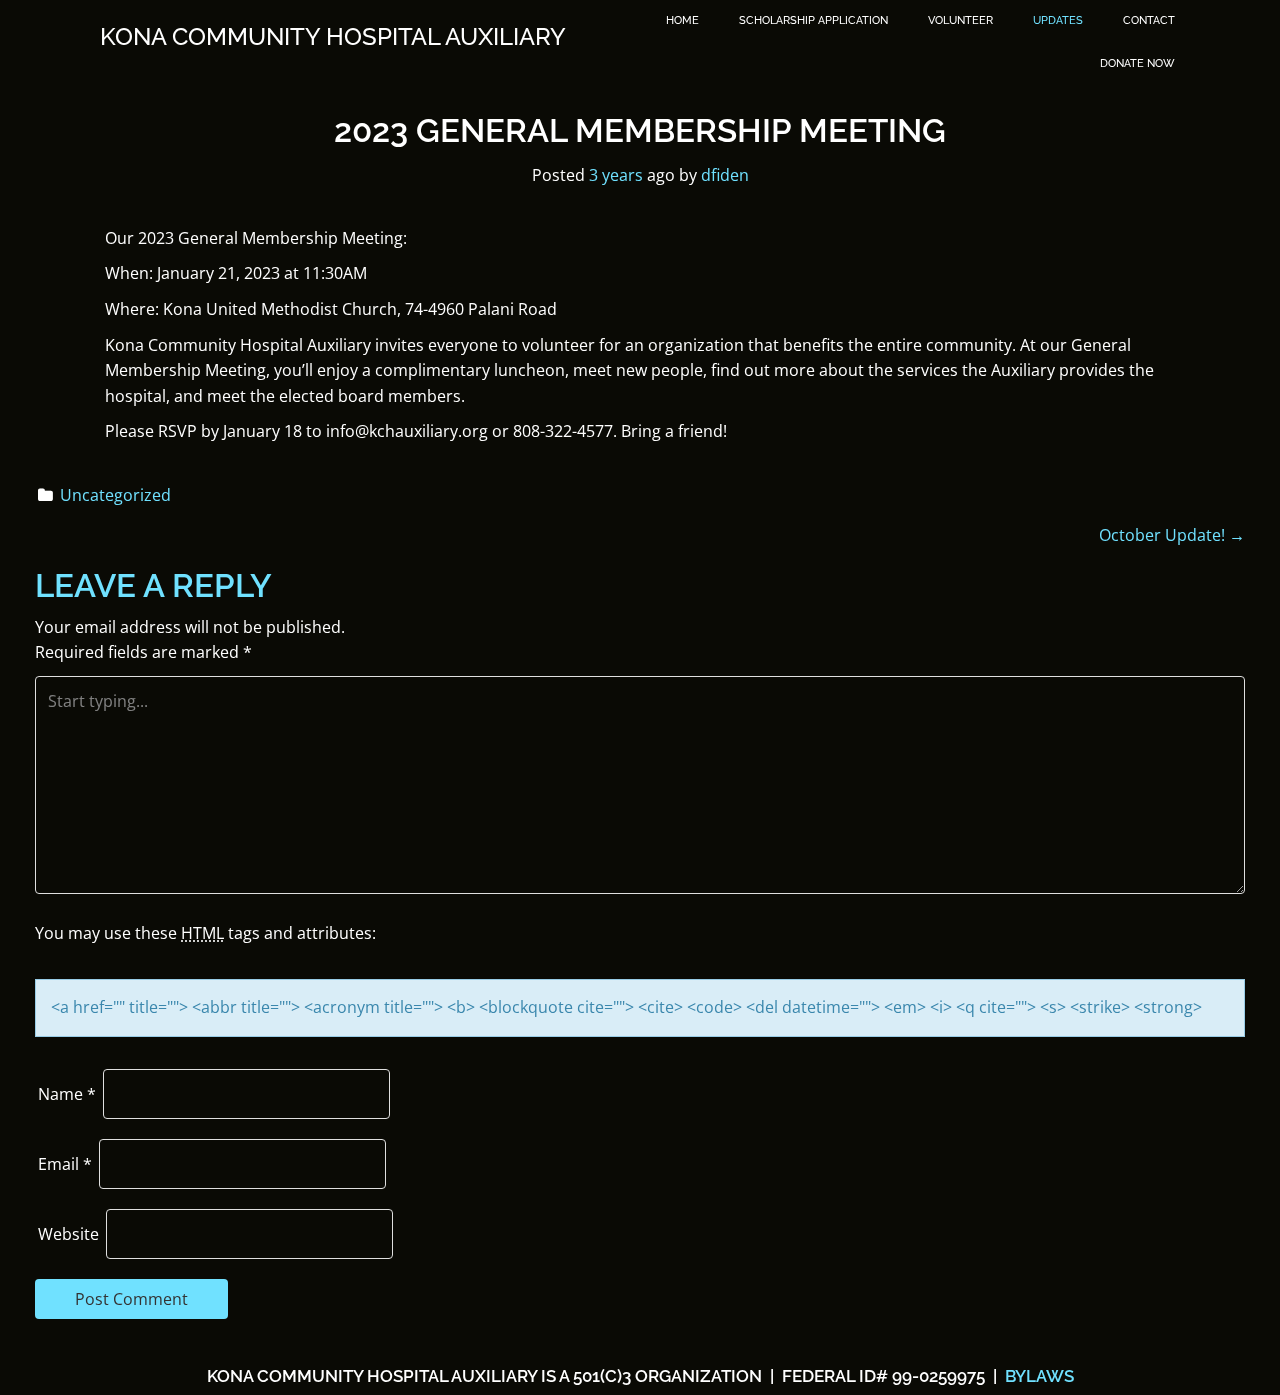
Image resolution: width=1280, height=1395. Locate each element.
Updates (1058, 20)
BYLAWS (1037, 1376)
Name (67, 1094)
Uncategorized (115, 495)
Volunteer (960, 20)
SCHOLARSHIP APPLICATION (813, 20)
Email (65, 1164)
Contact (1149, 20)
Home (682, 20)
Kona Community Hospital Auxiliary (333, 37)
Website (68, 1234)
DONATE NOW (1137, 63)
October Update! (1172, 535)
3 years (616, 175)
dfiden (725, 175)
